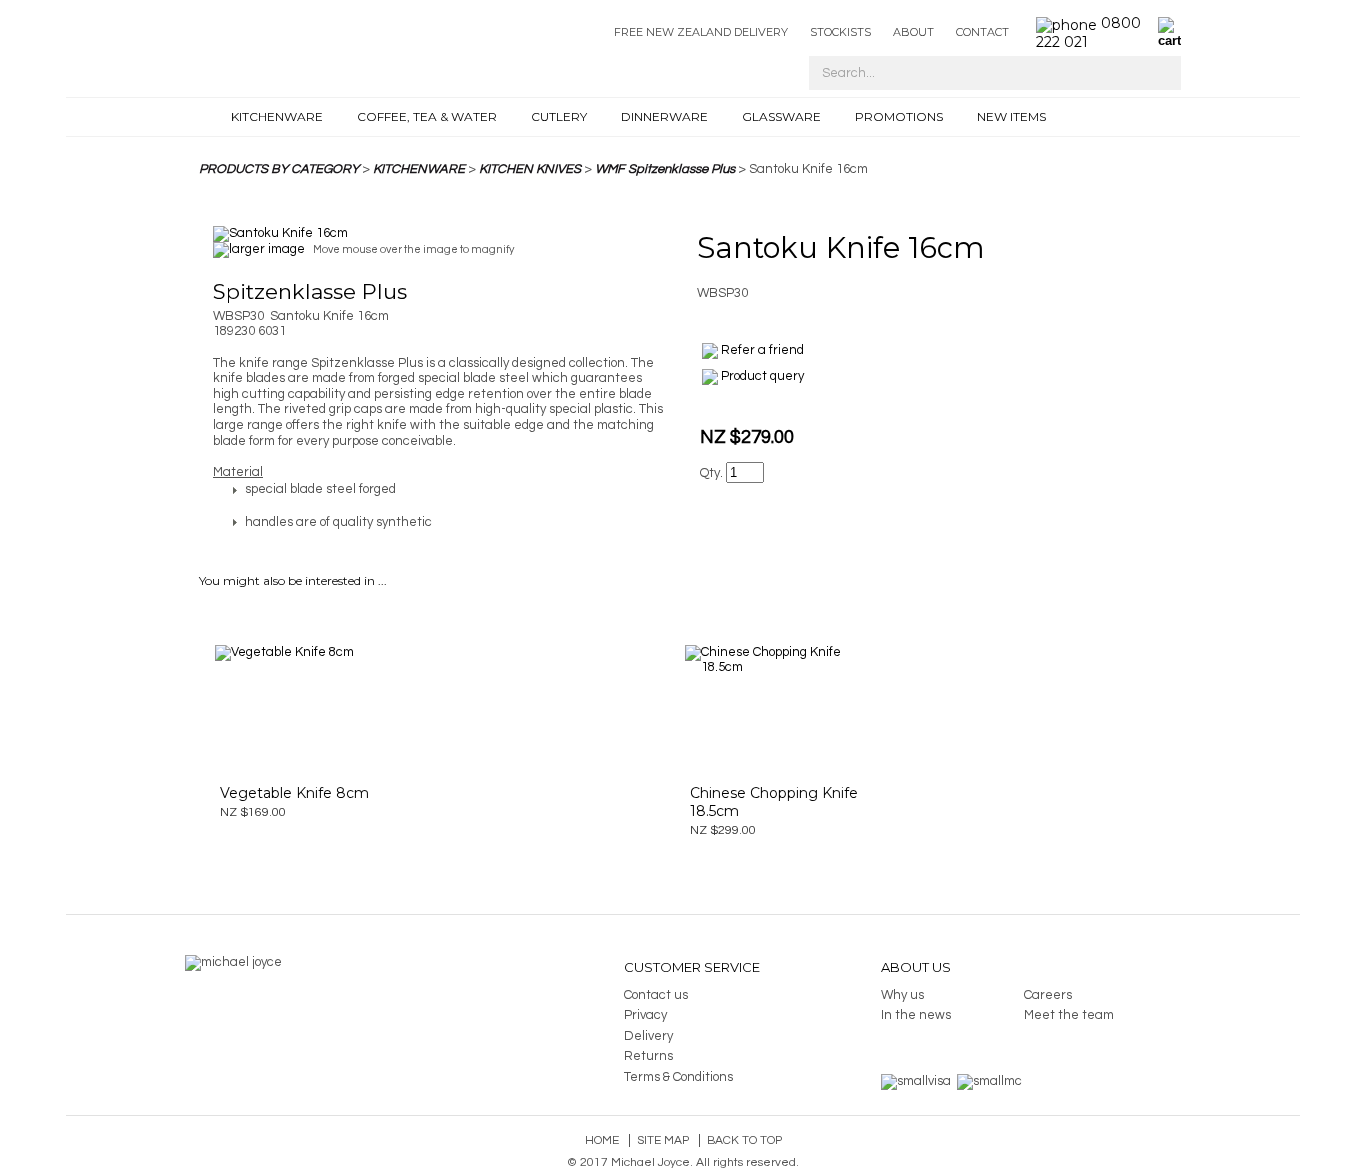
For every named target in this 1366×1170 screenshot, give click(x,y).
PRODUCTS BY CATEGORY (279, 169)
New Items (1011, 116)
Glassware (781, 116)
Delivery (648, 1036)
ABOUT (913, 32)
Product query (762, 376)
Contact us (656, 995)
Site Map (663, 1140)
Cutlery (559, 116)
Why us (902, 995)
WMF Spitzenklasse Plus (665, 169)
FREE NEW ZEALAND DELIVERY (701, 32)
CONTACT (982, 32)
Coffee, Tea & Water (427, 116)
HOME (209, 117)
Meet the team (1069, 1015)
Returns (648, 1056)
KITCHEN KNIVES (530, 169)
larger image (267, 249)
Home (602, 1140)
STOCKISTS (840, 32)
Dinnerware (664, 116)
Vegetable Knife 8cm (294, 793)
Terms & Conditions (678, 1077)
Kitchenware (277, 116)
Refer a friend (762, 350)
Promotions (899, 116)
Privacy (645, 1015)
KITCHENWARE (419, 169)
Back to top (744, 1140)
